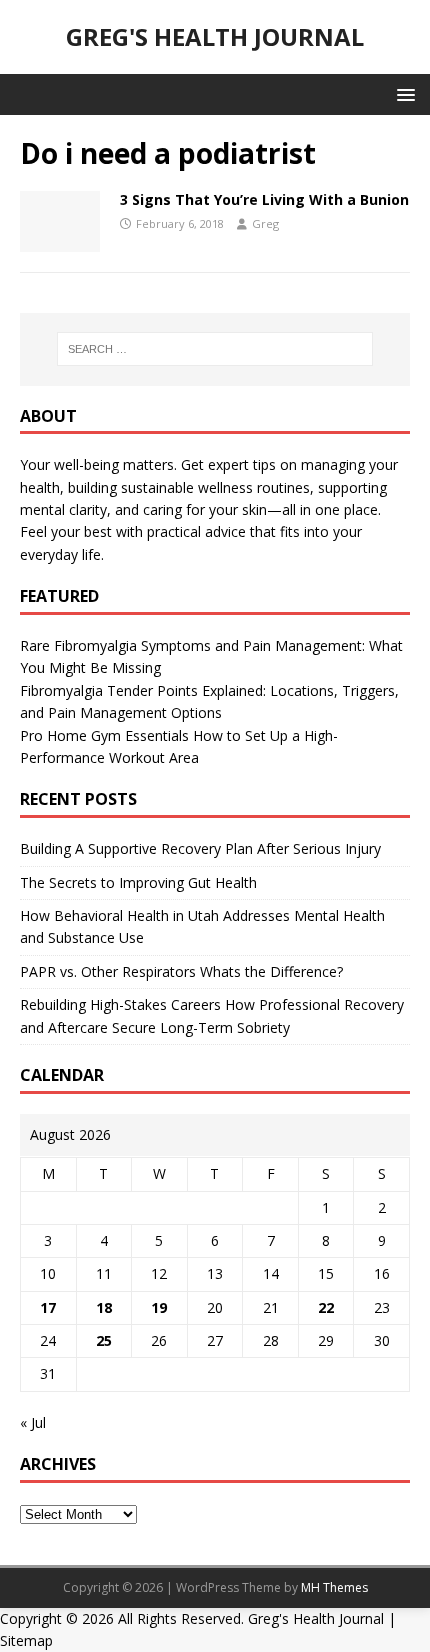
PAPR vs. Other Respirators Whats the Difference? (181, 971)
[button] (402, 93)
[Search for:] (215, 349)
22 (326, 1307)
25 (104, 1340)
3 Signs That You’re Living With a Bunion (264, 199)
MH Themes (334, 1587)
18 (104, 1307)
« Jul (33, 1422)
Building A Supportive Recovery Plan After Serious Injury (200, 848)
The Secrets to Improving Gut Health (138, 882)
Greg (265, 223)
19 (159, 1307)
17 (48, 1307)
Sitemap (26, 1640)
